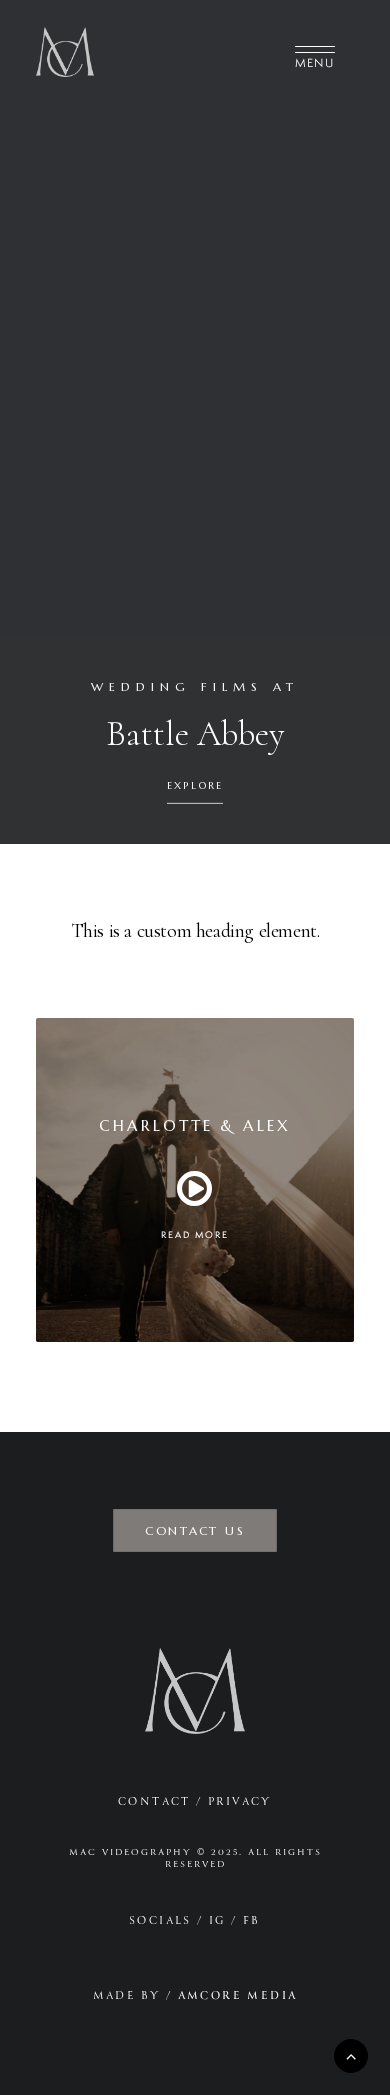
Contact (154, 1801)
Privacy (240, 1801)
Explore (195, 786)
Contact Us (194, 1530)
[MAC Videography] (65, 52)
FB (252, 1920)
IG (217, 1920)
